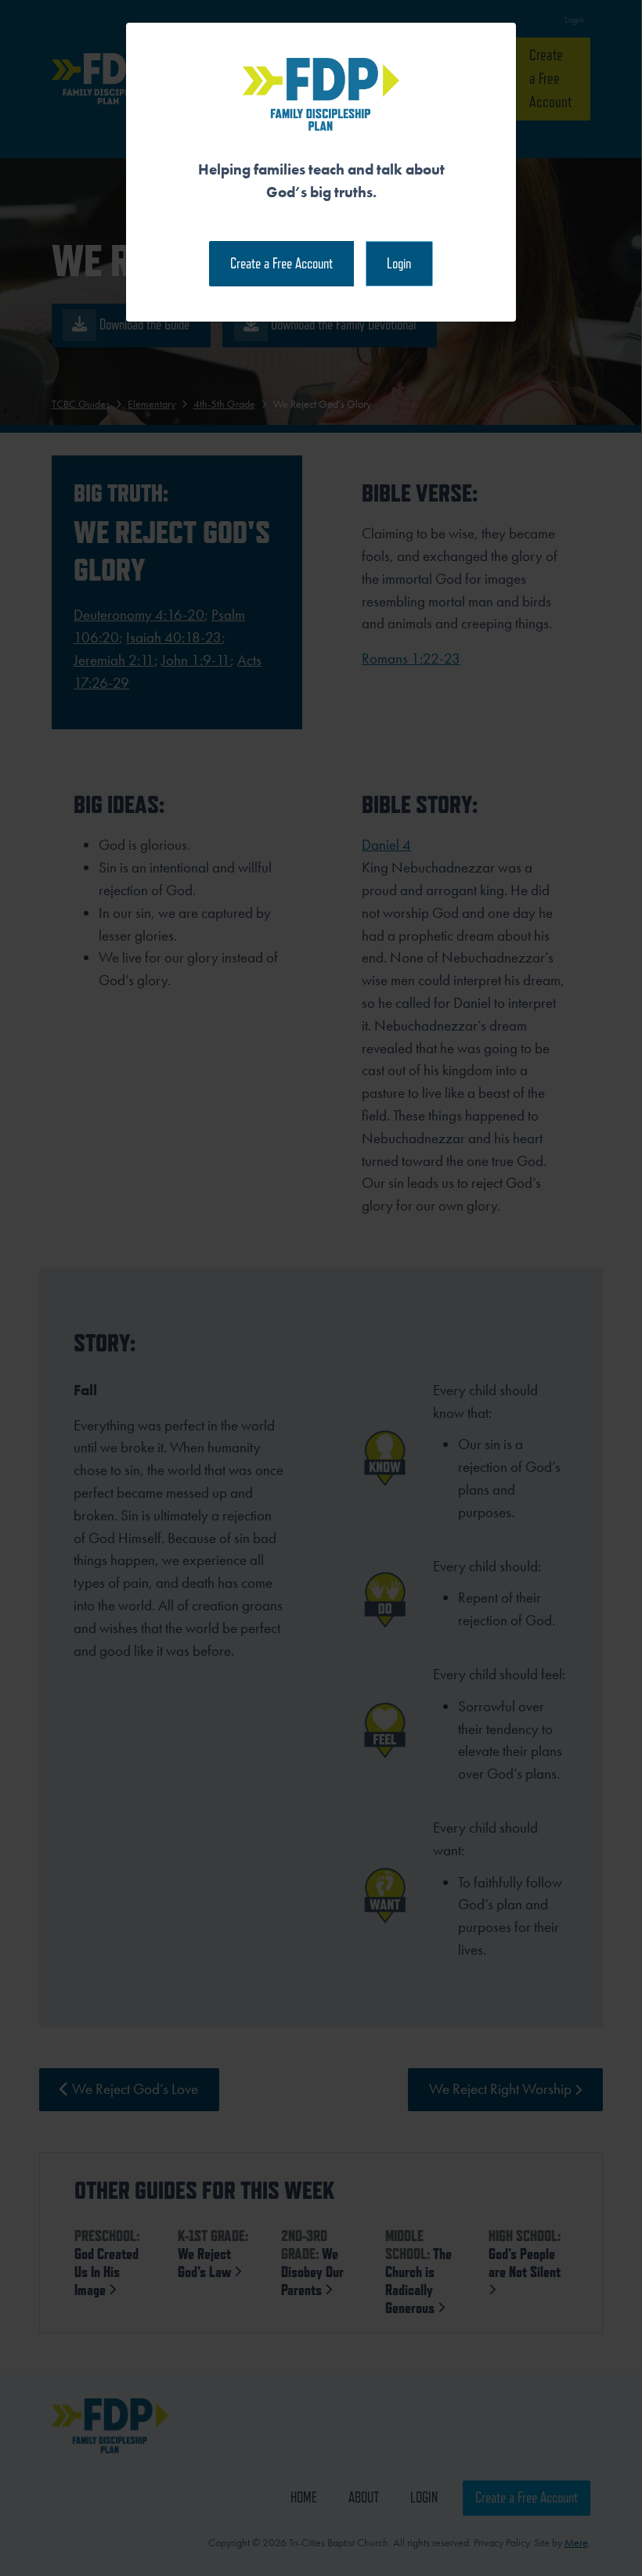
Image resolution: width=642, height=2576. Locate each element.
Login (399, 263)
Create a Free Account (281, 263)
